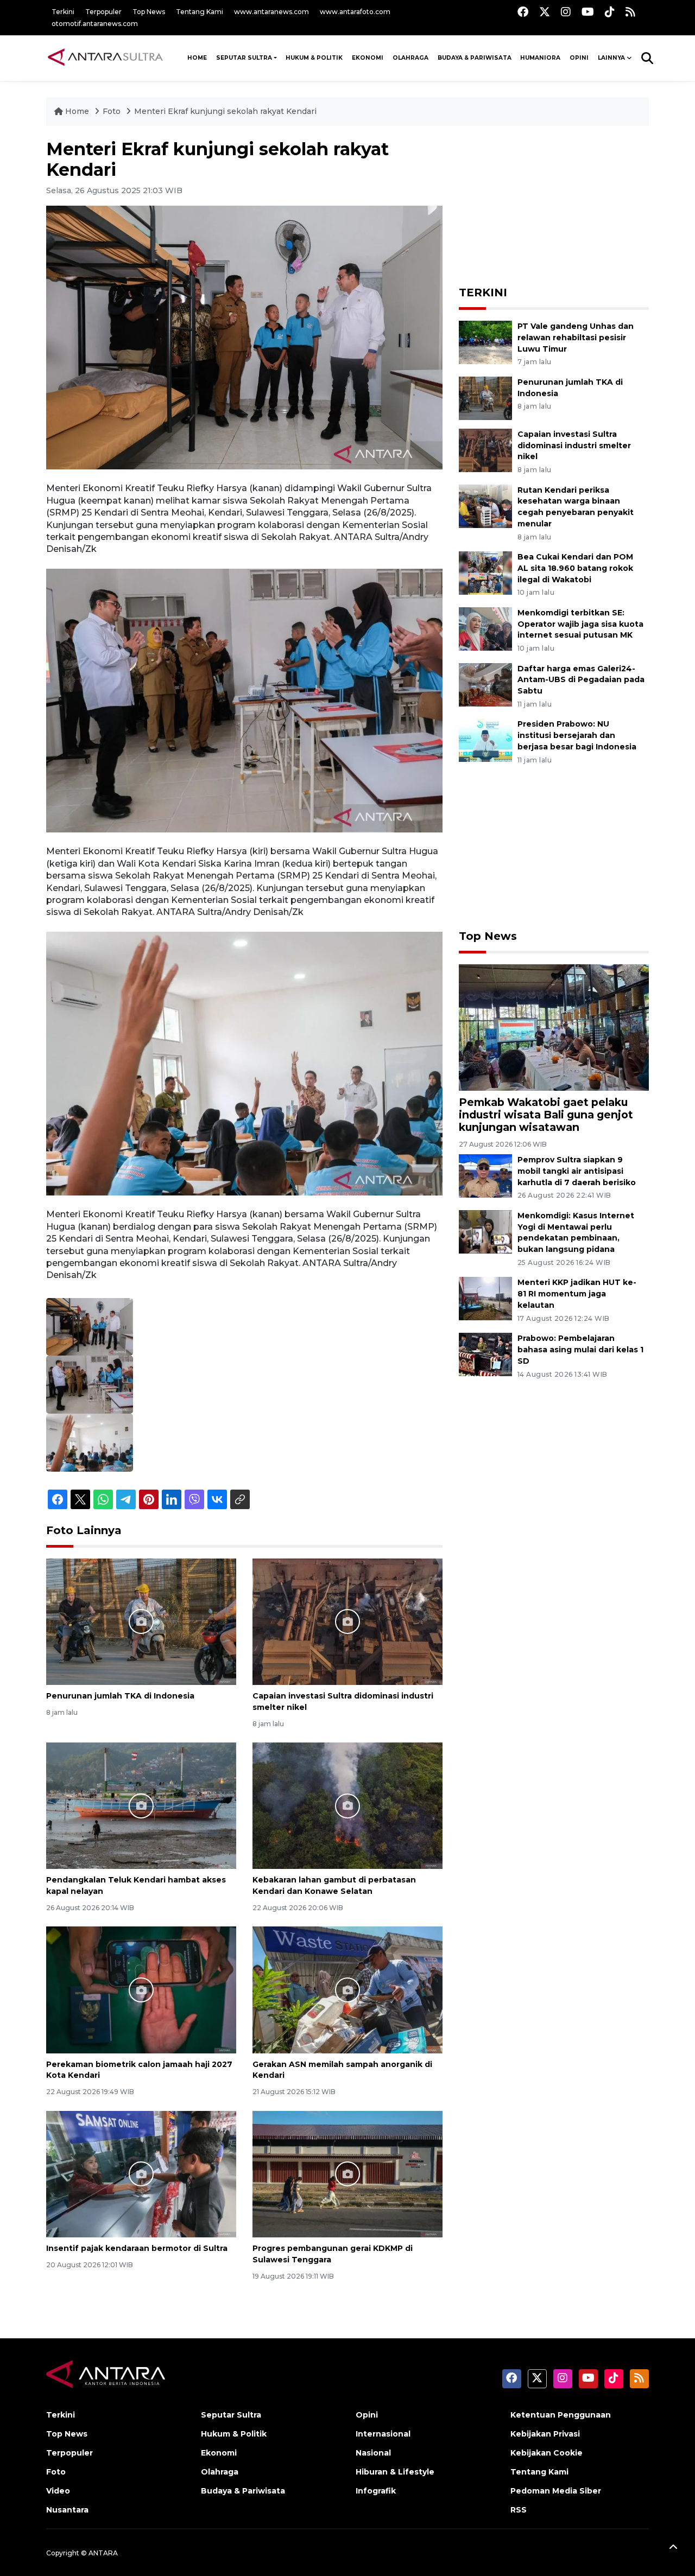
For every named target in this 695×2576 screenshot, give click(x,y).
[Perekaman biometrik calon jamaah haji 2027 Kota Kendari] (141, 1989)
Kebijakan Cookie (546, 2453)
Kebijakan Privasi (545, 2434)
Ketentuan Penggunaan (561, 2415)
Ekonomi (368, 58)
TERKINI (483, 292)
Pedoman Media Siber (556, 2491)
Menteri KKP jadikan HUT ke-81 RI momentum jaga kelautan (577, 1294)
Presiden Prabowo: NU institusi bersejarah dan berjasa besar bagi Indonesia (577, 735)
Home (77, 111)
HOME (197, 58)
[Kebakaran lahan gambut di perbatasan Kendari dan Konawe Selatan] (347, 1805)
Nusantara (67, 2510)
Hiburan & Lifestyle (395, 2472)
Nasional (373, 2453)
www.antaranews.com (271, 12)
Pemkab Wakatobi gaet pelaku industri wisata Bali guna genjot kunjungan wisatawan (546, 1115)
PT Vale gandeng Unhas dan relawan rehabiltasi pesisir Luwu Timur (576, 338)
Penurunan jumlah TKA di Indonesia (120, 1696)
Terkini (63, 12)
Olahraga (410, 58)
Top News (149, 12)
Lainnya (611, 58)
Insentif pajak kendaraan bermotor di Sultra (137, 2248)
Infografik (376, 2491)
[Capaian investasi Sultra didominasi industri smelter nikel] (347, 1621)
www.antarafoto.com (355, 12)
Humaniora (540, 58)
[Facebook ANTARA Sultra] (523, 12)
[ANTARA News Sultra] (106, 58)
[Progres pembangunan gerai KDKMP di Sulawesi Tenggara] (347, 2174)
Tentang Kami (200, 12)
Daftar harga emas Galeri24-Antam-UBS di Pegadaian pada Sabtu (581, 680)
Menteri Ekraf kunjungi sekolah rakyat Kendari (225, 111)
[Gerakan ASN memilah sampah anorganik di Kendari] (347, 1989)
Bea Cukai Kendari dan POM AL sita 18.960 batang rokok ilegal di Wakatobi (575, 568)
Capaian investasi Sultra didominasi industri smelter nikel (574, 446)
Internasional (383, 2434)
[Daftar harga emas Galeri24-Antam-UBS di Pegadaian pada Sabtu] (485, 684)
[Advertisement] (554, 207)
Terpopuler (103, 12)
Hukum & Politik (314, 58)
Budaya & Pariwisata (475, 58)
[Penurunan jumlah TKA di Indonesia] (141, 1621)
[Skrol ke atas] (673, 2549)
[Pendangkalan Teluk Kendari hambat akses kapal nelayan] (141, 1805)
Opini (579, 58)
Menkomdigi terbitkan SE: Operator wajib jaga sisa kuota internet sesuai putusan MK (580, 624)
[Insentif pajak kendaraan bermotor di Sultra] (141, 2174)
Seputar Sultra (244, 58)
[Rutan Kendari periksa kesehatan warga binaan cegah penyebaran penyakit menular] (485, 505)
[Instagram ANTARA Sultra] (566, 12)
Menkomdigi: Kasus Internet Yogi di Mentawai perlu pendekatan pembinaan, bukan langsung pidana (576, 1232)
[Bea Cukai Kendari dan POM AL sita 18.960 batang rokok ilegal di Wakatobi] (485, 572)
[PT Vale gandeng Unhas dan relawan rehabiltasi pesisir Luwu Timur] (485, 342)
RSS (519, 2510)
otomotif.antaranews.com (95, 24)
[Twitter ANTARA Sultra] (545, 12)
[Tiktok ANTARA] (610, 12)
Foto (112, 111)
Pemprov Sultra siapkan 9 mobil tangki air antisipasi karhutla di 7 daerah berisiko (577, 1171)
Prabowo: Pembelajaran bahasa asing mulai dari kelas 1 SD (580, 1350)
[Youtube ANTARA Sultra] (588, 12)
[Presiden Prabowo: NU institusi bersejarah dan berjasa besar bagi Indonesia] (485, 740)
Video (58, 2491)
